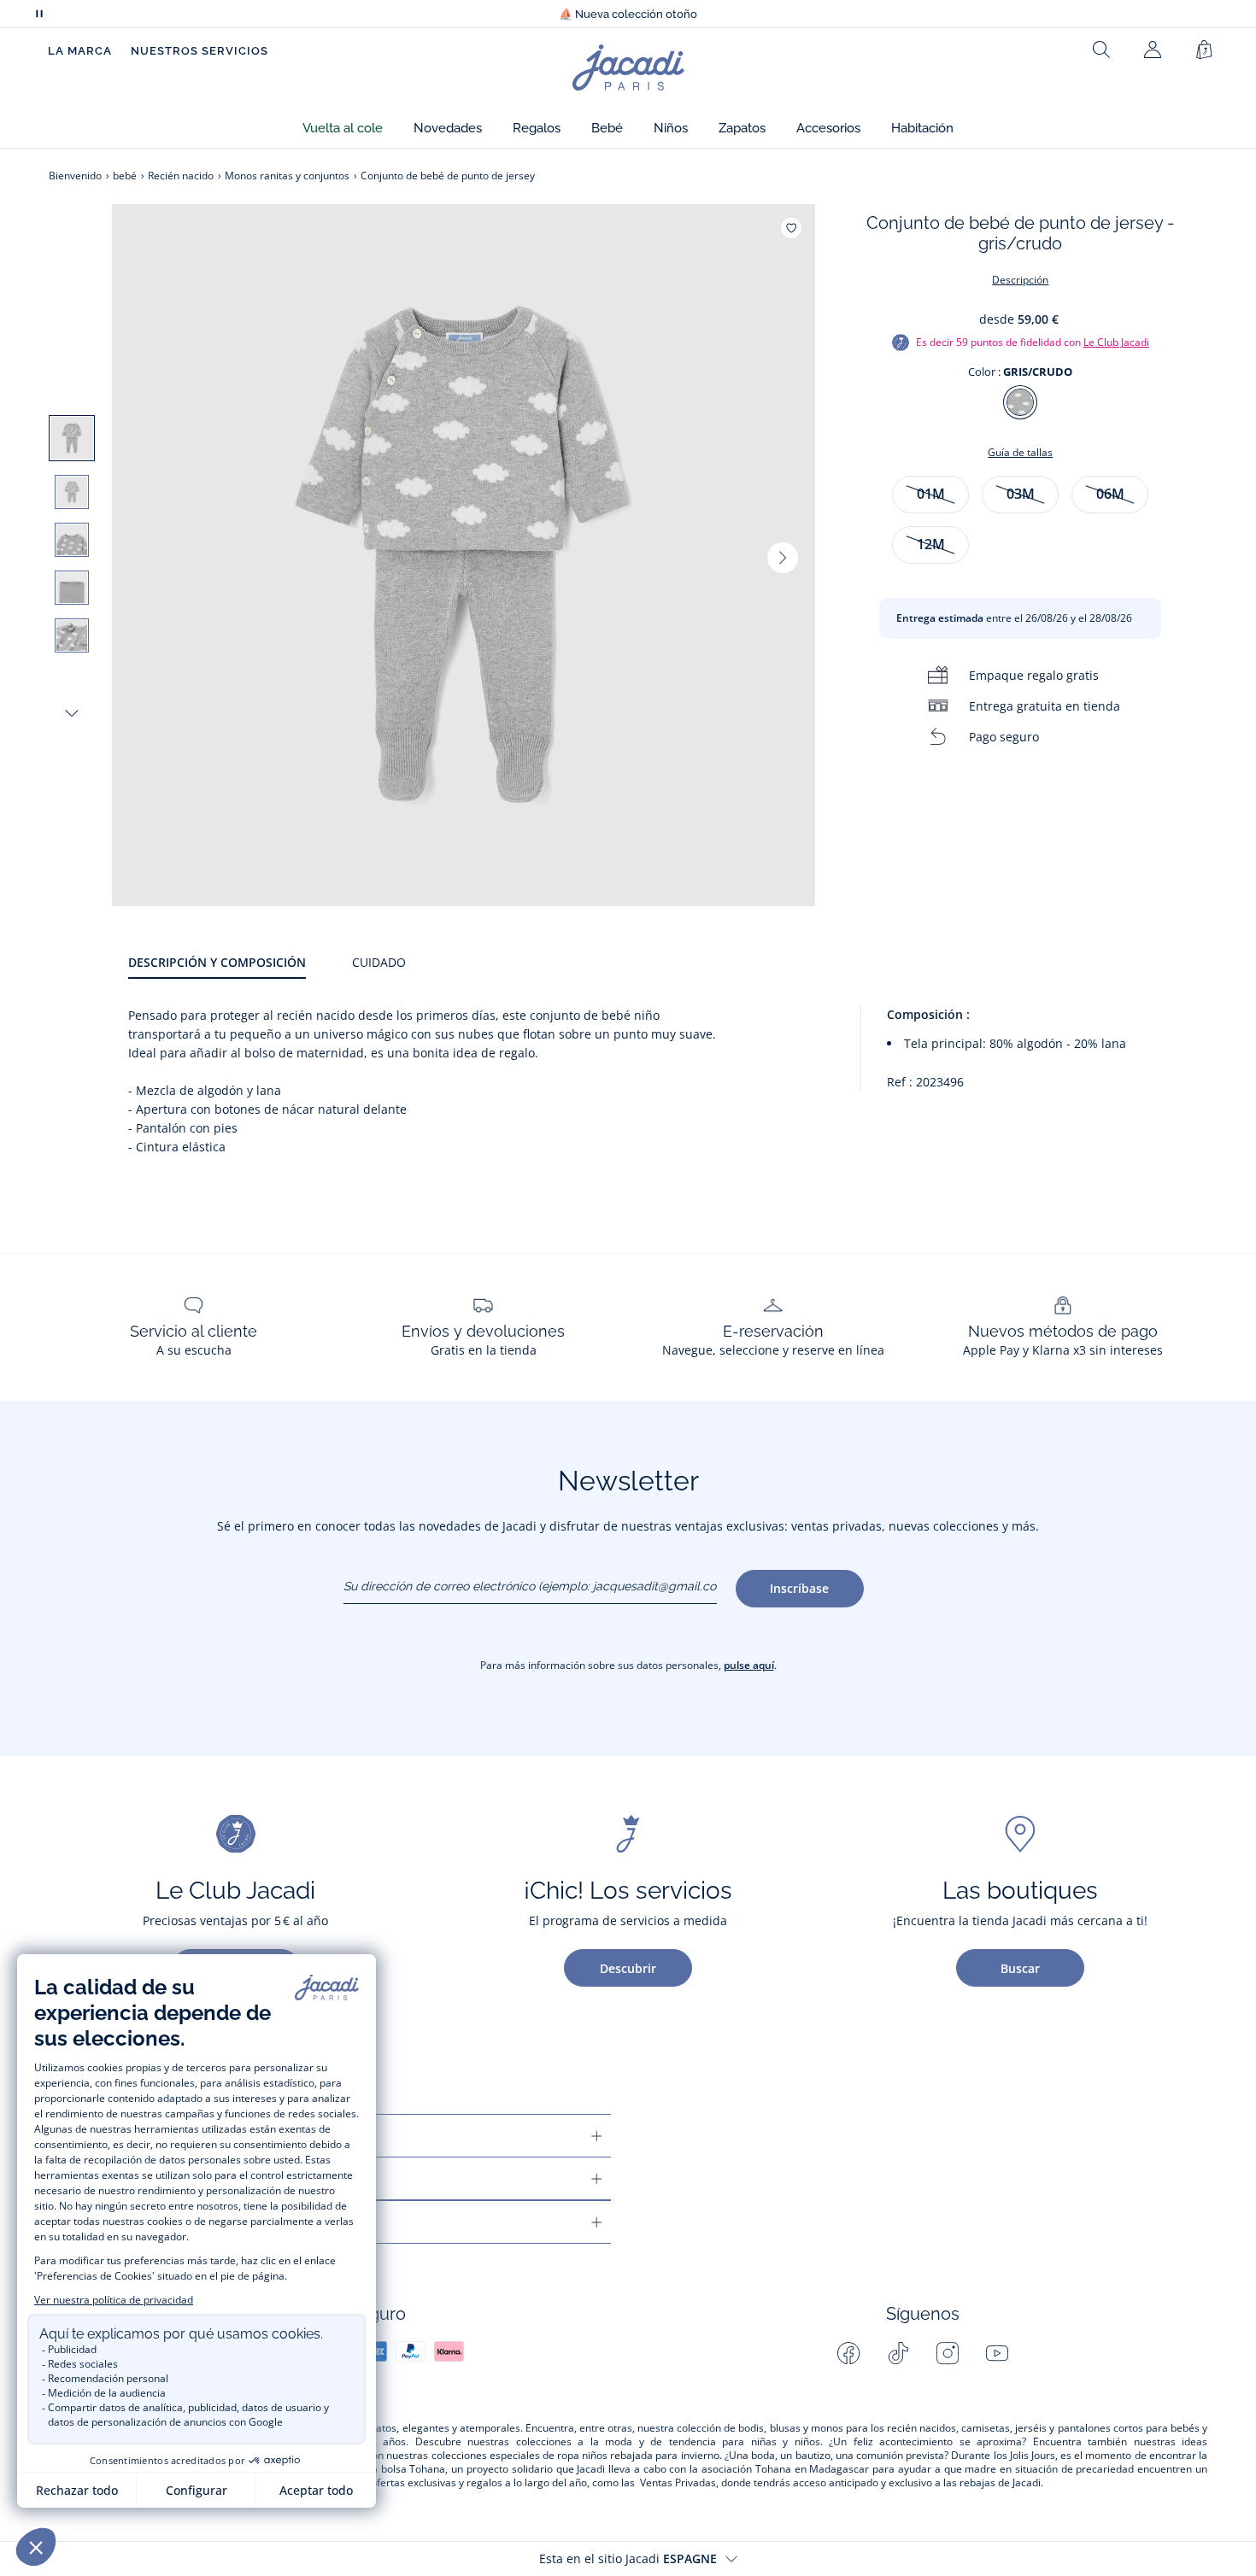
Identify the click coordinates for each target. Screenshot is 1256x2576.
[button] (343, 129)
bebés (1185, 2428)
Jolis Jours (1033, 2456)
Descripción (1020, 280)
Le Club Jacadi (1116, 342)
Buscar (1020, 1968)
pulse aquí (749, 1665)
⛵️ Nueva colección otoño (628, 14)
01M (931, 494)
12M (931, 544)
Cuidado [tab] (379, 962)
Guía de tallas (1020, 452)
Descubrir (628, 1968)
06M (1110, 494)
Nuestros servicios (200, 51)
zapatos (378, 2428)
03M (1021, 494)
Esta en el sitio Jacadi (628, 2558)
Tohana (427, 2469)
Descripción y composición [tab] (217, 962)
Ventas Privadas (678, 2483)
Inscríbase (799, 1588)
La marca (80, 51)
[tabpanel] (668, 1082)
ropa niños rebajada (605, 2456)
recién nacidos (921, 2428)
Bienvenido (75, 176)
